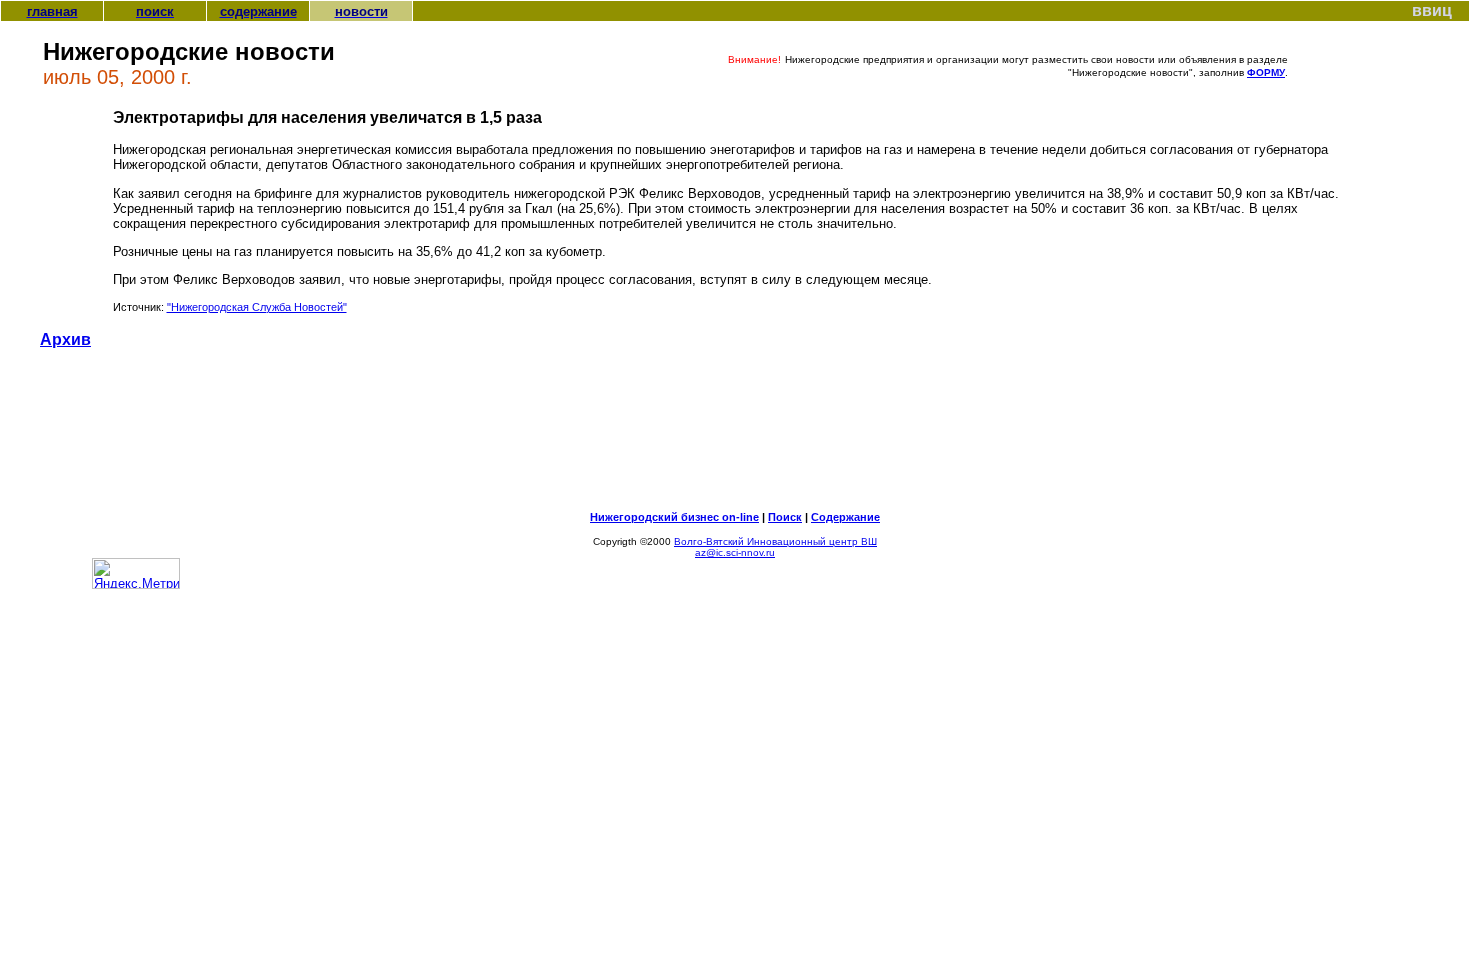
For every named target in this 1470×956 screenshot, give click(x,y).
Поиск (785, 517)
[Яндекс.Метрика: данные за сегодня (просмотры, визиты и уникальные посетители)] (136, 573)
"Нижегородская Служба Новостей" (257, 307)
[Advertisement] (735, 438)
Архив (65, 339)
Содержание (845, 517)
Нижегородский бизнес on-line (674, 517)
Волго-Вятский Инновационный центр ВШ (775, 541)
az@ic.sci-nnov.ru (735, 552)
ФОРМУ (1266, 72)
